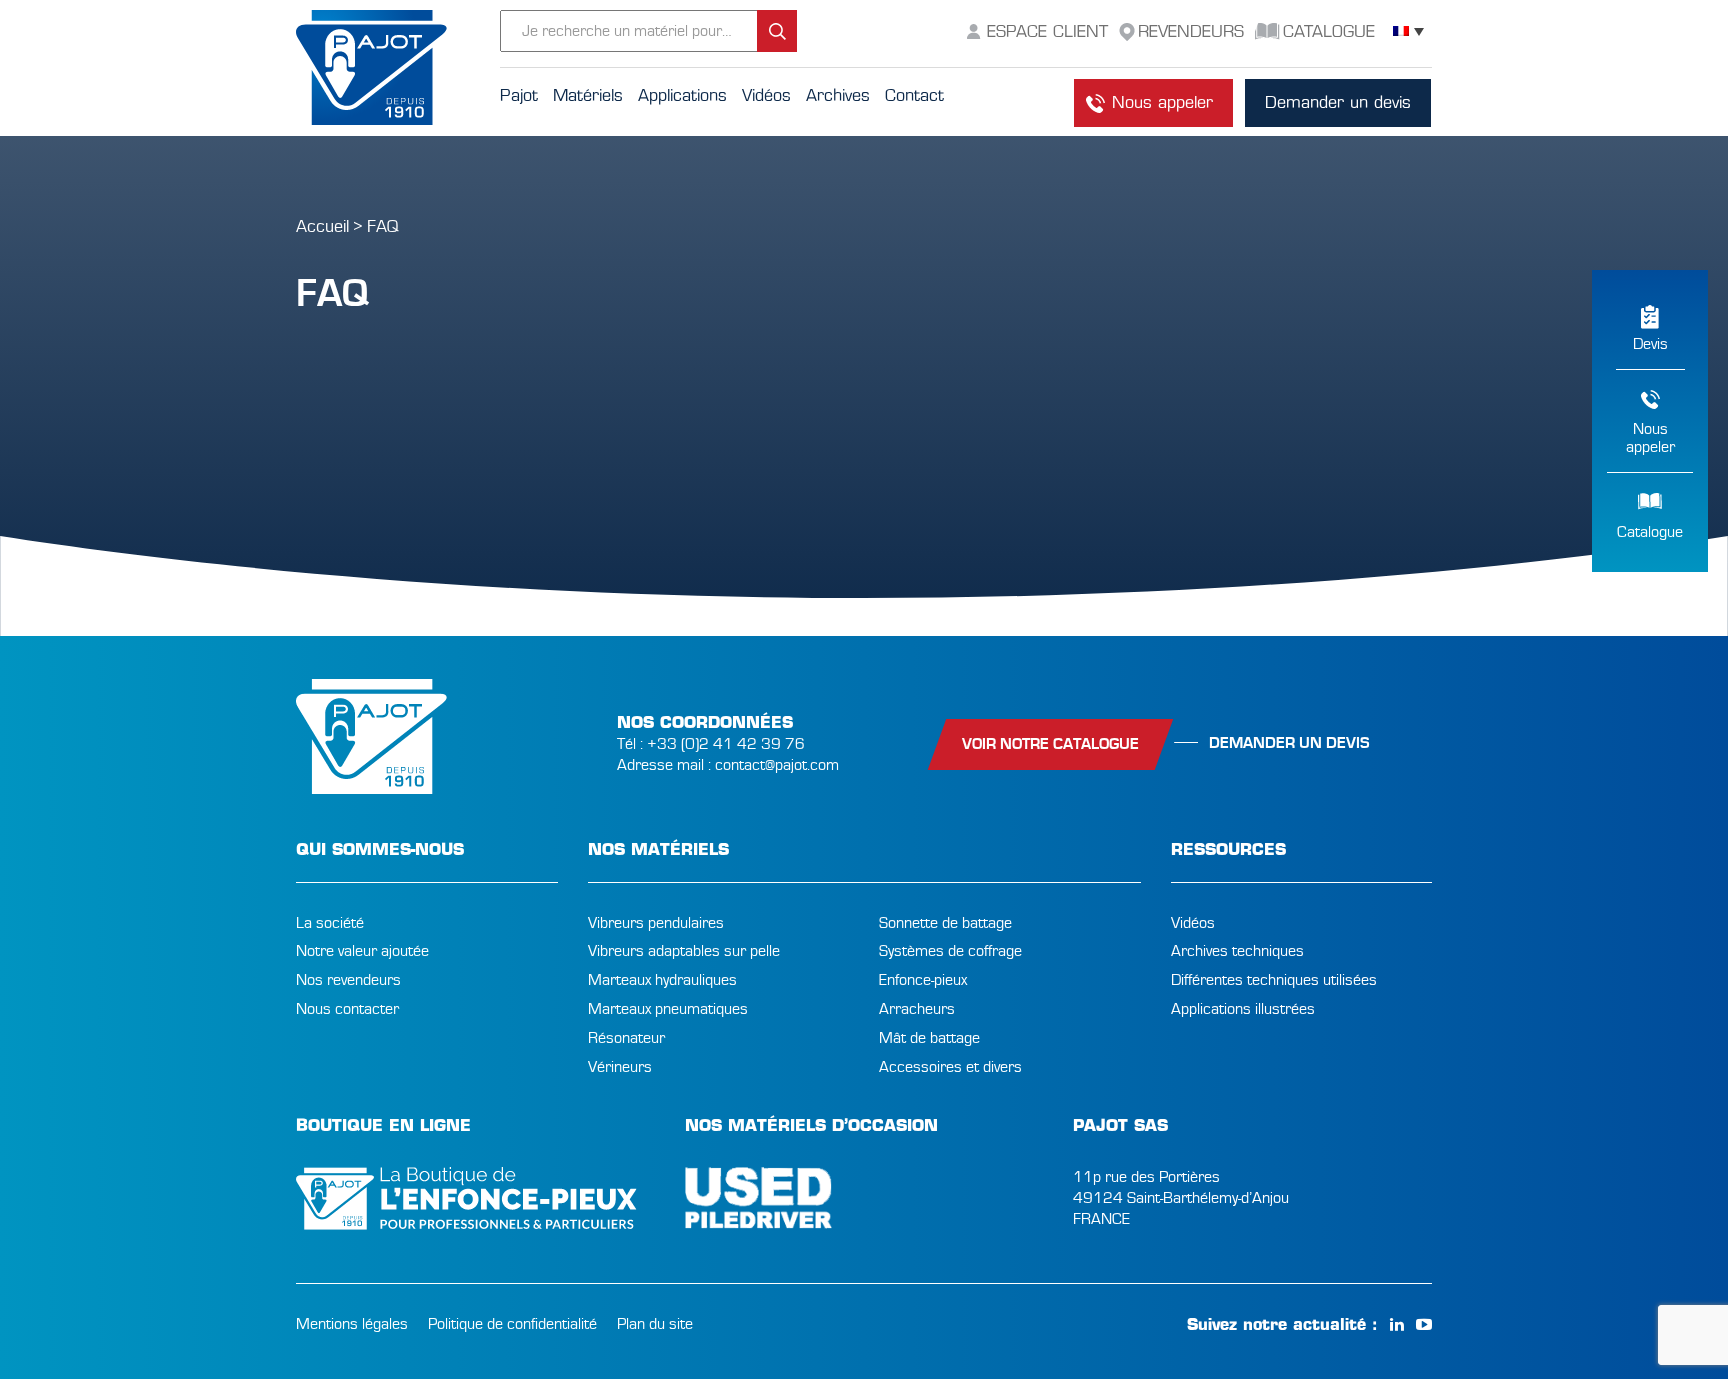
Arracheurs (917, 1009)
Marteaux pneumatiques (668, 1009)
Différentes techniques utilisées (1274, 980)
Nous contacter (347, 1009)
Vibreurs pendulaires (656, 923)
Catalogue (1650, 532)
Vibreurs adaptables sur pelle (684, 951)
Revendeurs (1191, 31)
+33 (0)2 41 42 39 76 (726, 744)
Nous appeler (1162, 102)
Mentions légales (352, 1324)
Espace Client (1047, 31)
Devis (1650, 344)
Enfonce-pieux (923, 980)
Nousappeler (1650, 438)
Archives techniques (1237, 951)
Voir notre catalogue (1050, 744)
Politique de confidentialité (512, 1324)
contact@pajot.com (777, 765)
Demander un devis (1338, 102)
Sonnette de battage (945, 923)
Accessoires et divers (950, 1067)
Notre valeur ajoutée (362, 951)
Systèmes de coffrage (950, 951)
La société (330, 923)
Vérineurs (620, 1067)
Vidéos (1193, 923)
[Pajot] (398, 68)
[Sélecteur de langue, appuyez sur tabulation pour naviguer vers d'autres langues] (1408, 31)
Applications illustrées (1243, 1009)
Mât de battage (929, 1038)
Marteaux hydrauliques (662, 980)
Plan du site (655, 1324)
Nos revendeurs (348, 980)
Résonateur (626, 1038)
